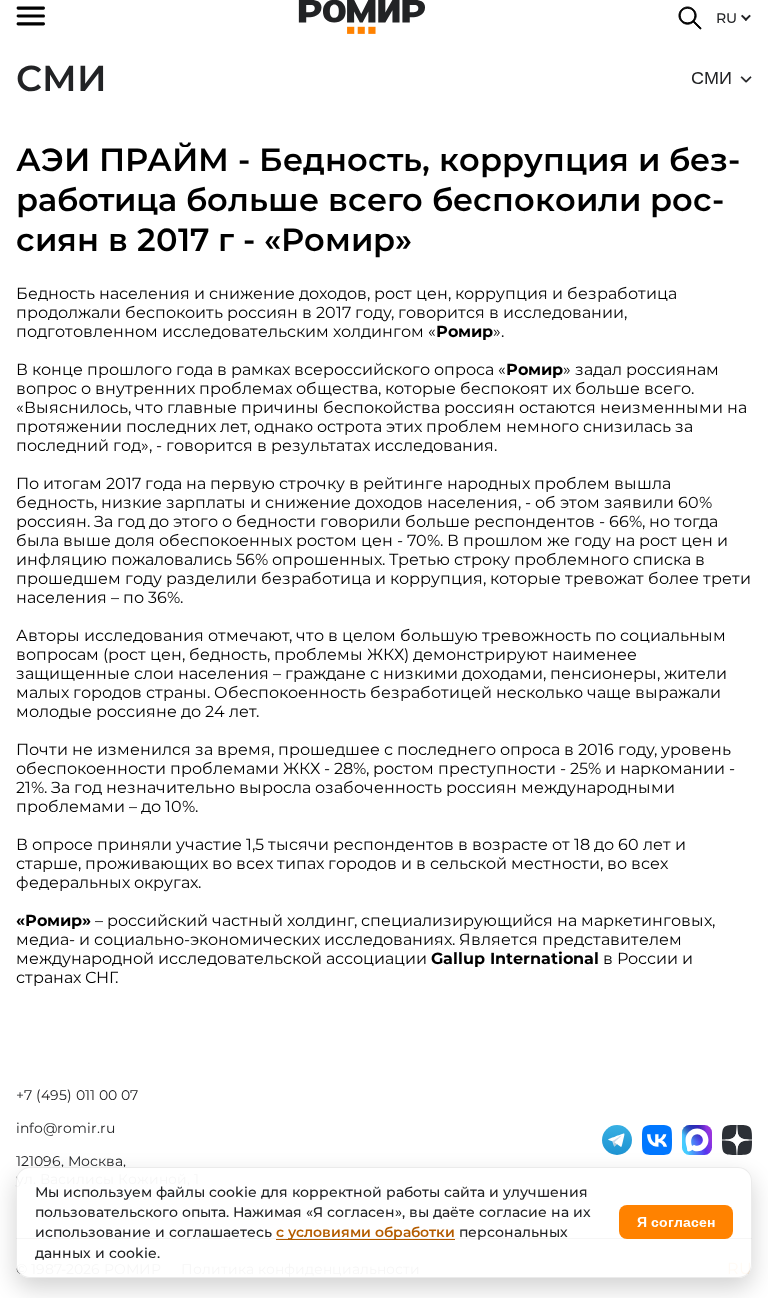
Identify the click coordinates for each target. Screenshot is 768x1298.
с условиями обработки (365, 1232)
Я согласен (676, 1222)
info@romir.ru (65, 1128)
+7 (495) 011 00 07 (77, 1095)
